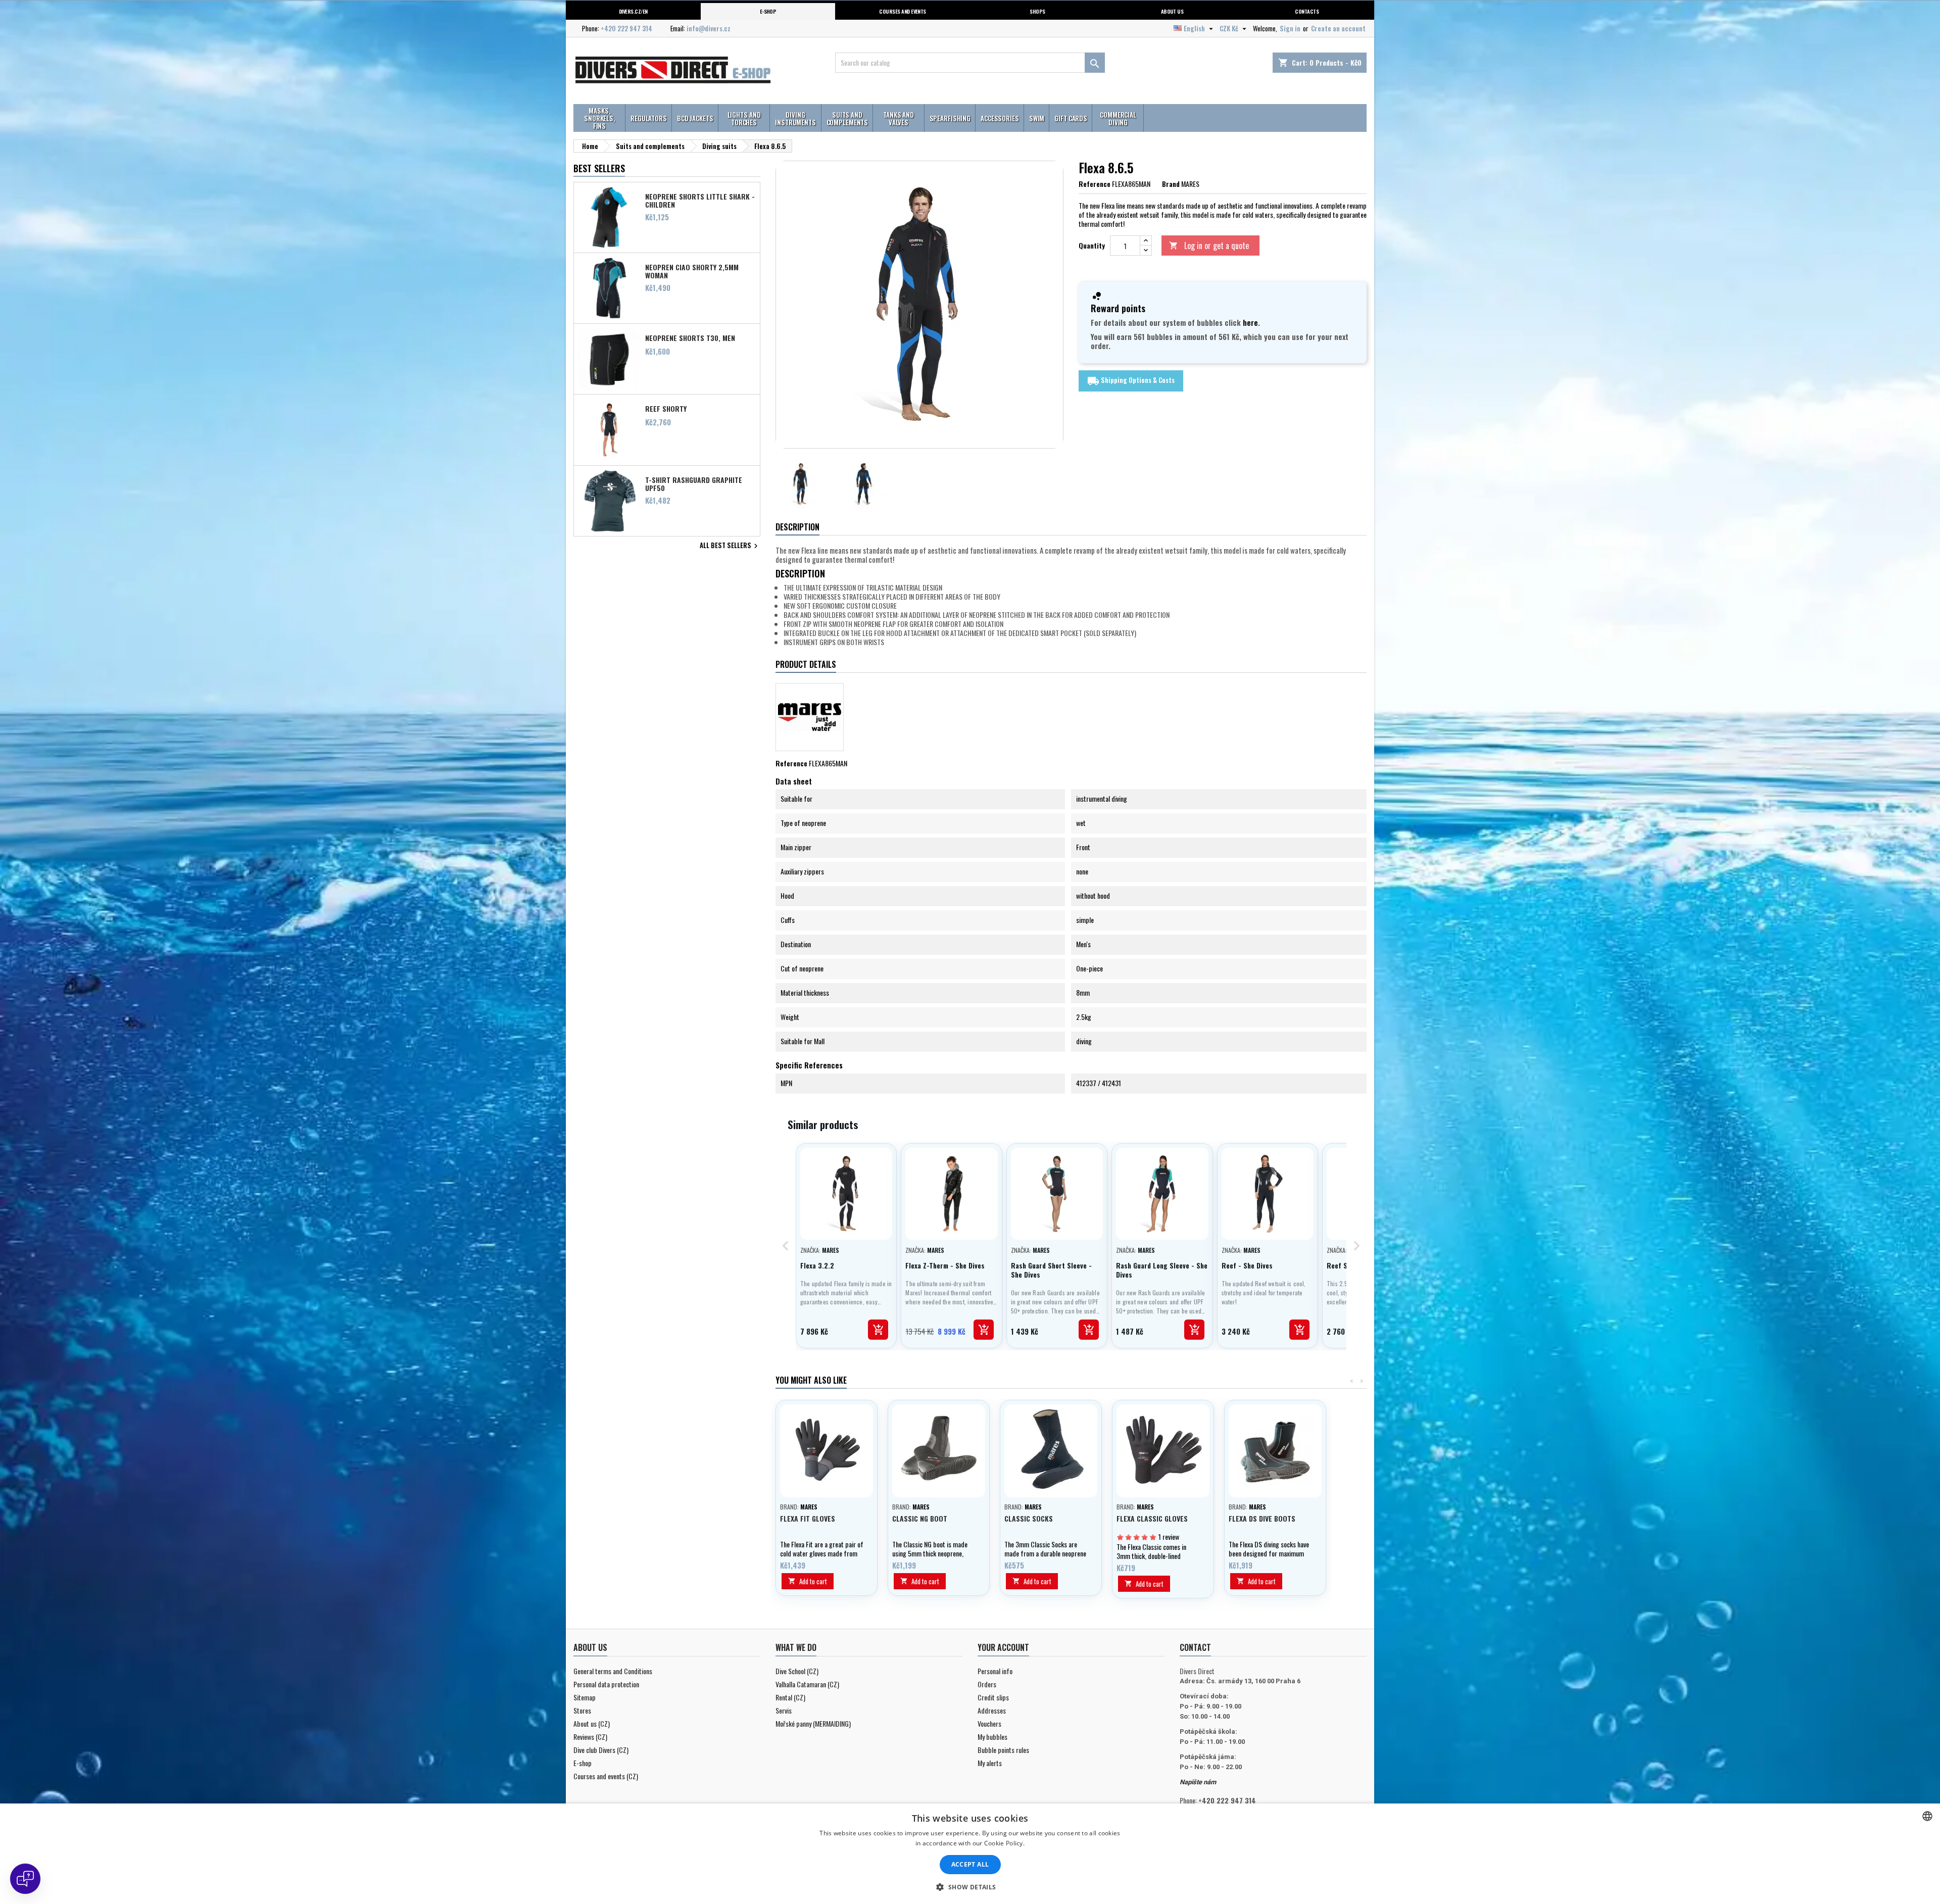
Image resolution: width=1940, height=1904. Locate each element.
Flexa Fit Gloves (808, 1518)
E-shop (768, 11)
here (1250, 322)
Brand (1171, 184)
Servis (784, 1710)
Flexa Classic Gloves (1152, 1518)
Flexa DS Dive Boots (1262, 1518)
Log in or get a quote (1209, 246)
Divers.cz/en (633, 11)
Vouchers (989, 1723)
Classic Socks (1029, 1518)
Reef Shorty (666, 409)
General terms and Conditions (613, 1671)
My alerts (990, 1763)
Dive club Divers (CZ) (601, 1750)
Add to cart (808, 1581)
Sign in (1290, 28)
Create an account (1338, 28)
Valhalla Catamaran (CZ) (807, 1684)
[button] (970, 1887)
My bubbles (992, 1737)
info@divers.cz (709, 28)
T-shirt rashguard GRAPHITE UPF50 (694, 483)
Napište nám (1198, 1782)
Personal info (995, 1671)
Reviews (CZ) (590, 1737)
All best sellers (730, 546)
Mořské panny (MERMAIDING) (813, 1723)
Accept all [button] (970, 1864)
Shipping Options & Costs (1131, 381)
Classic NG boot (920, 1518)
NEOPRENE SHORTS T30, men (690, 338)
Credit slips (993, 1697)
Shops (1037, 11)
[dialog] (970, 1854)
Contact (1195, 1647)
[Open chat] (25, 1879)
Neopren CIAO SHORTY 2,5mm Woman (692, 271)
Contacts (1307, 11)
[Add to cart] (878, 1330)
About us (1172, 11)
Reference (1095, 184)
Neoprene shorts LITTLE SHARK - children (700, 200)
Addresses (992, 1710)
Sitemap (585, 1697)
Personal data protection (606, 1684)
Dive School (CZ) (797, 1671)
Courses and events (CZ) (606, 1776)
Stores (582, 1710)
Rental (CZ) (790, 1697)
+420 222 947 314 (626, 28)
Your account (1003, 1647)
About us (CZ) (592, 1723)
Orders (987, 1684)
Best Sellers (599, 168)
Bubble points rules (1003, 1750)
